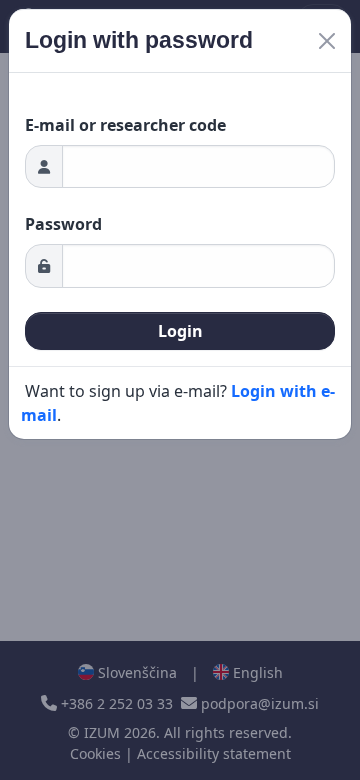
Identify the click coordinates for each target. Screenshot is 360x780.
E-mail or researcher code (125, 125)
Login (180, 331)
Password (63, 224)
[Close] (327, 41)
